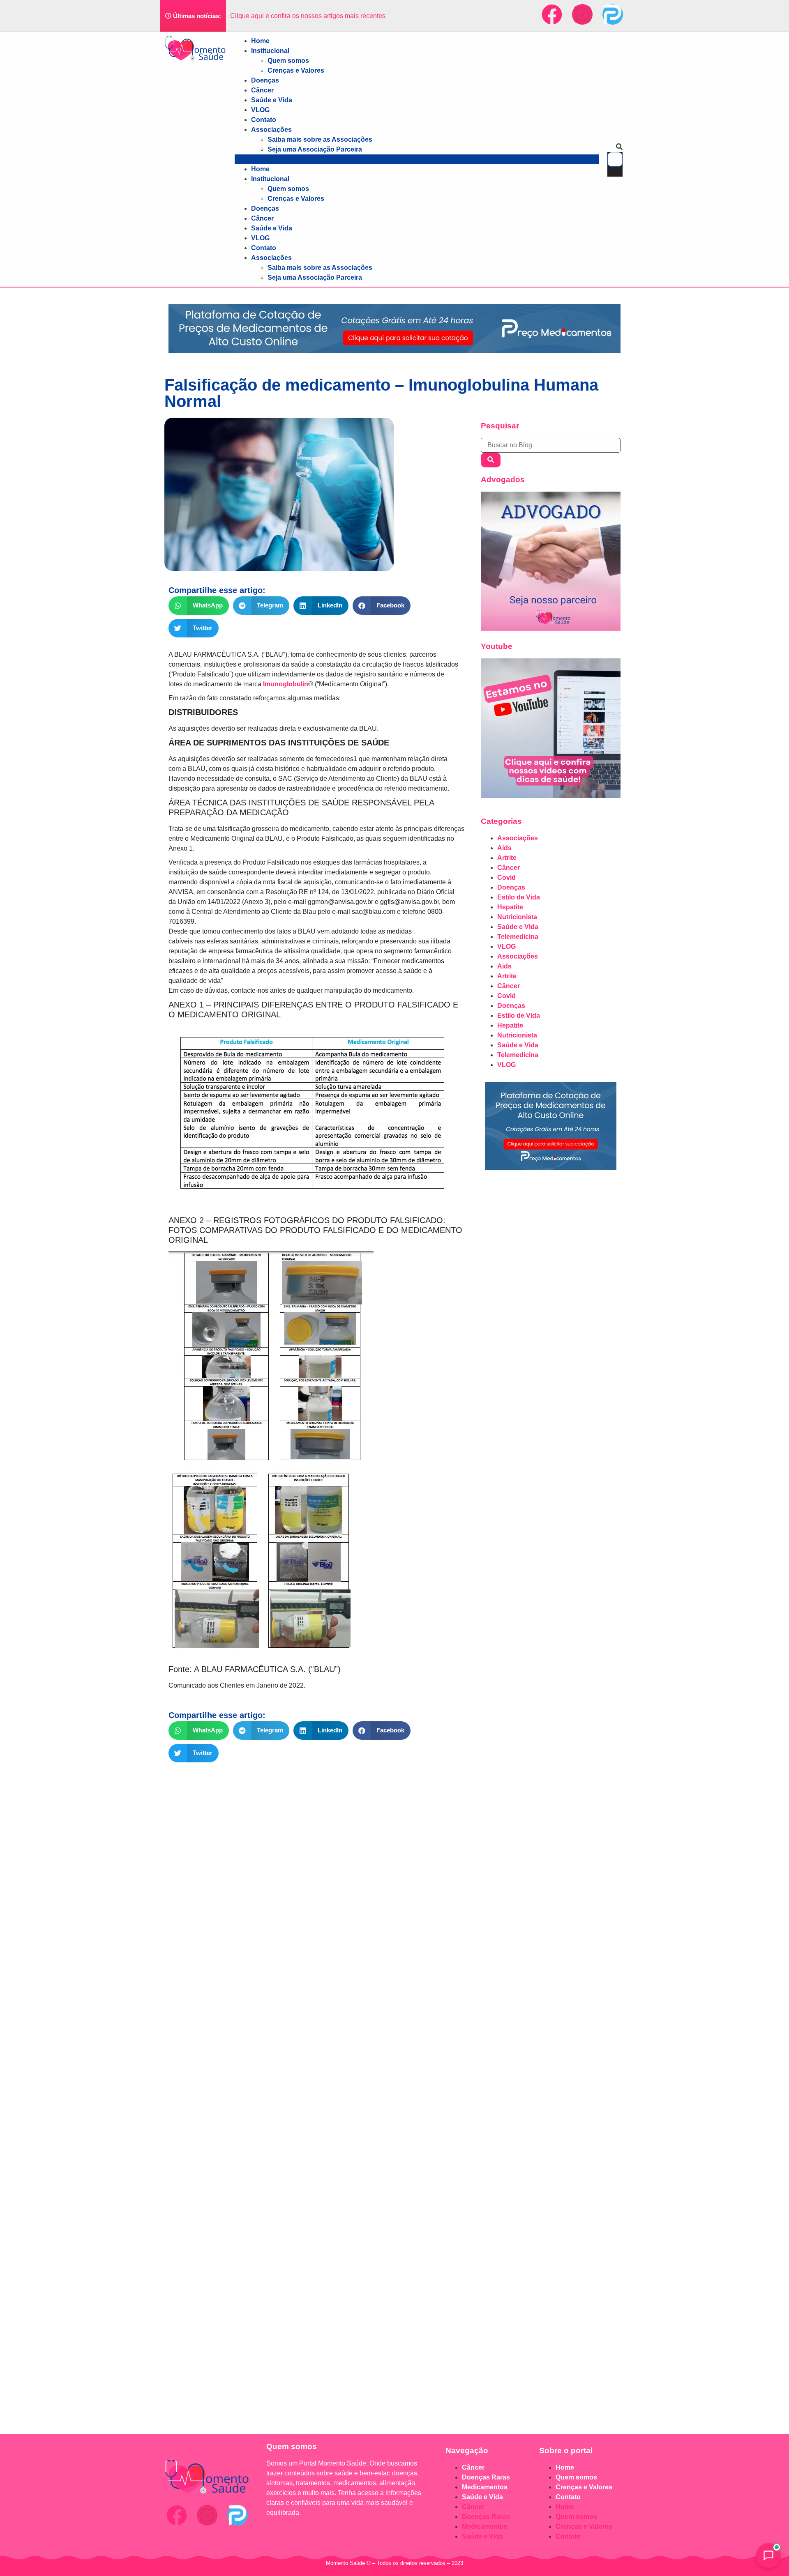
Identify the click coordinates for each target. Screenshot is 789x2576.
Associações (271, 130)
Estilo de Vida (519, 897)
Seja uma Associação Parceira (315, 149)
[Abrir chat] (768, 2555)
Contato (264, 120)
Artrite (507, 858)
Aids (504, 848)
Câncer (262, 90)
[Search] (491, 460)
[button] (417, 159)
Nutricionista (517, 917)
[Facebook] (552, 14)
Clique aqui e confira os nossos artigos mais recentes (308, 16)
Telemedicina (518, 937)
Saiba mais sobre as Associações (320, 139)
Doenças (265, 80)
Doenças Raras (486, 2477)
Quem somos (288, 61)
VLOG (260, 110)
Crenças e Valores (296, 70)
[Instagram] (582, 14)
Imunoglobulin (286, 684)
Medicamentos (485, 2487)
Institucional (270, 51)
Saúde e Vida (272, 100)
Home (260, 41)
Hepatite (510, 907)
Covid (506, 877)
